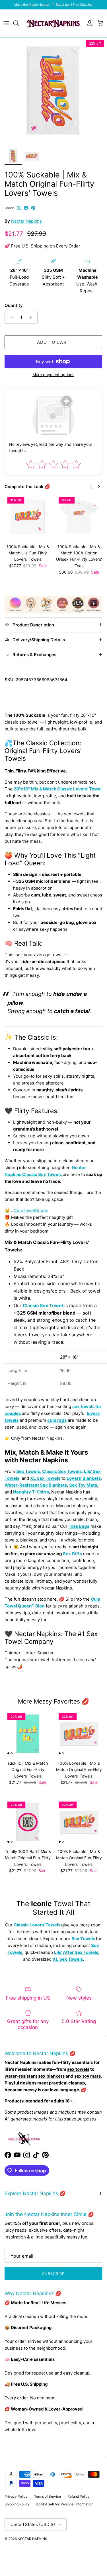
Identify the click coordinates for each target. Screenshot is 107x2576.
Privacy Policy (16, 2496)
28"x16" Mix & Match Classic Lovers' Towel (58, 789)
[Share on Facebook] (26, 208)
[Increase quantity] (32, 317)
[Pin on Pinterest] (33, 208)
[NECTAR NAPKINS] (53, 23)
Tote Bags (79, 1526)
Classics (86, 5)
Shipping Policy (17, 2504)
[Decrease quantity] (10, 317)
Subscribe (53, 2274)
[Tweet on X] (19, 208)
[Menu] (6, 23)
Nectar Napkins (26, 221)
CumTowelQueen (31, 1210)
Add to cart (53, 342)
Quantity (14, 305)
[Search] (19, 23)
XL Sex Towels (45, 1478)
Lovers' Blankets (84, 1478)
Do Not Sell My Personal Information (65, 2504)
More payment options (53, 375)
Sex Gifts (72, 1554)
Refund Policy (79, 2496)
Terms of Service (48, 2496)
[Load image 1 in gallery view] (53, 91)
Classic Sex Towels (62, 1471)
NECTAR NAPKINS (32, 2539)
